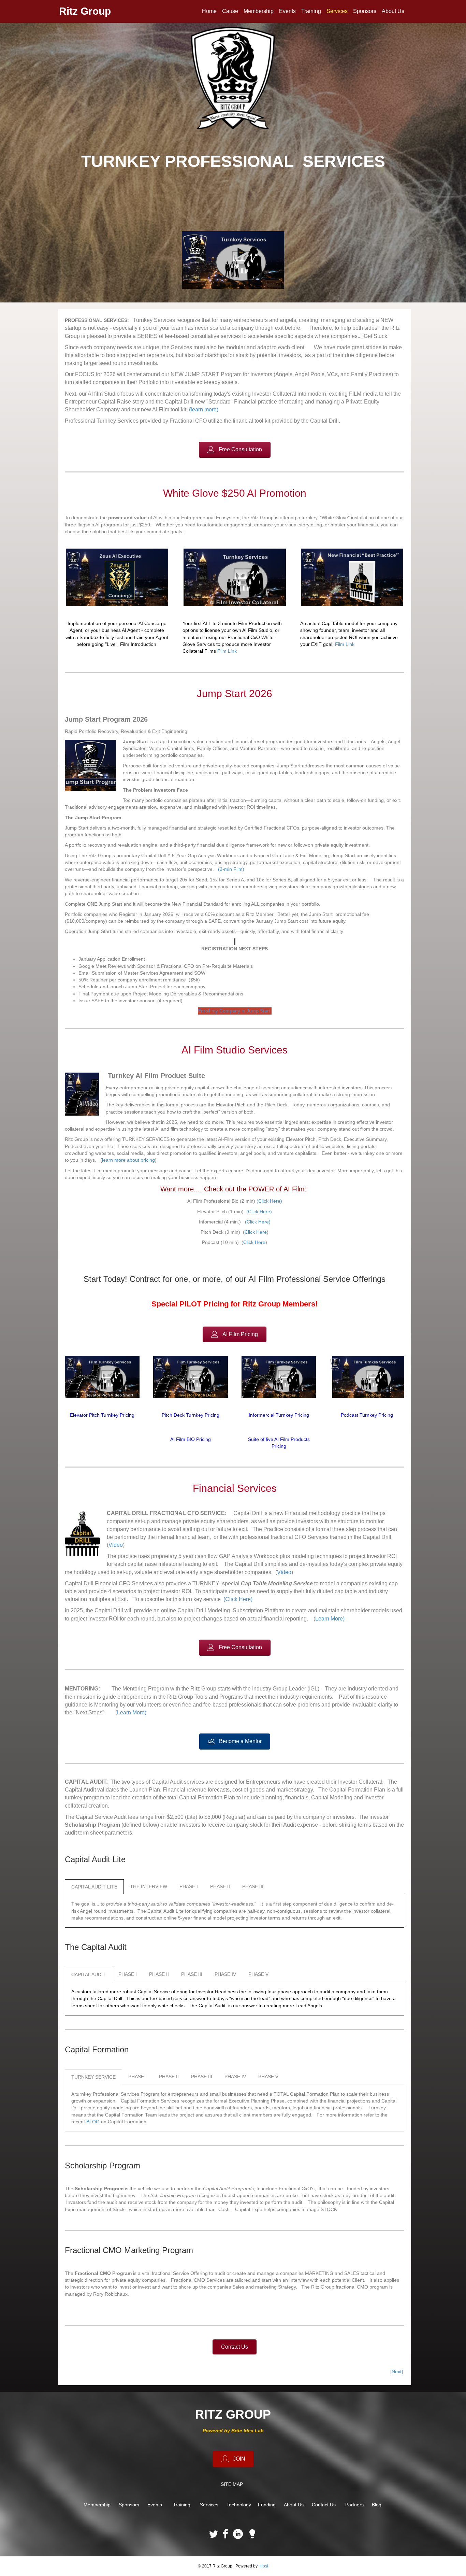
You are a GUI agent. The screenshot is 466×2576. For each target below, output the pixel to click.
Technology (239, 2505)
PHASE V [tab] (258, 1974)
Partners (354, 2505)
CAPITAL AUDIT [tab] (89, 1975)
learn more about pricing (128, 1160)
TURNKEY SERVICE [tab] (93, 2077)
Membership (259, 11)
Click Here (256, 1232)
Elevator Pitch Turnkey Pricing (102, 1415)
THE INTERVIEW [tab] (149, 1886)
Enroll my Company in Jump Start (235, 1011)
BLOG (93, 2122)
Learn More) (330, 1619)
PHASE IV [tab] (225, 1974)
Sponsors (365, 11)
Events (287, 11)
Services (337, 11)
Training (311, 11)
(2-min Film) (231, 869)
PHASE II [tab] (220, 1886)
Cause (230, 11)
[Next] (397, 2372)
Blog (377, 2505)
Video (116, 1545)
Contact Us (324, 2505)
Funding (267, 2505)
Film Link (227, 651)
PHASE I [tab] (189, 1886)
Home (209, 11)
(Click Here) (269, 1201)
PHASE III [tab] (253, 1886)
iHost (263, 2566)
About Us (393, 11)
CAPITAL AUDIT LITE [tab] (94, 1887)
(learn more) (204, 409)
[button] (235, 450)
